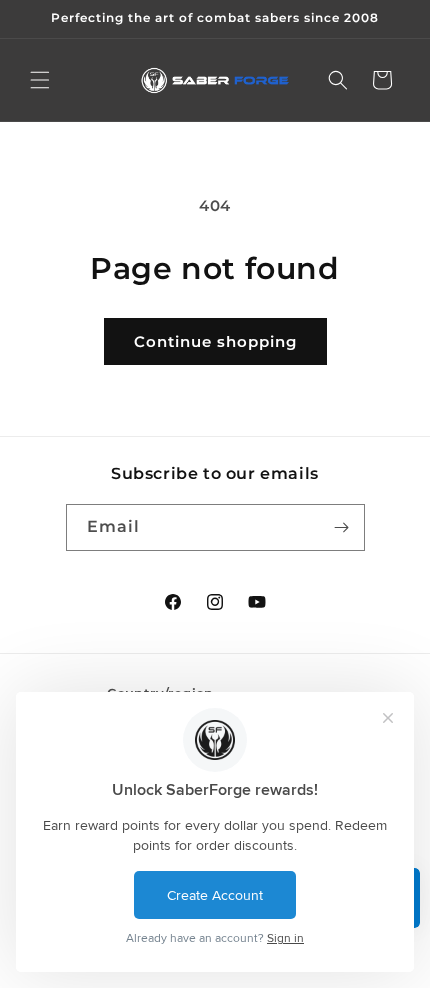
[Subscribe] (342, 527)
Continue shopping (215, 341)
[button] (40, 80)
